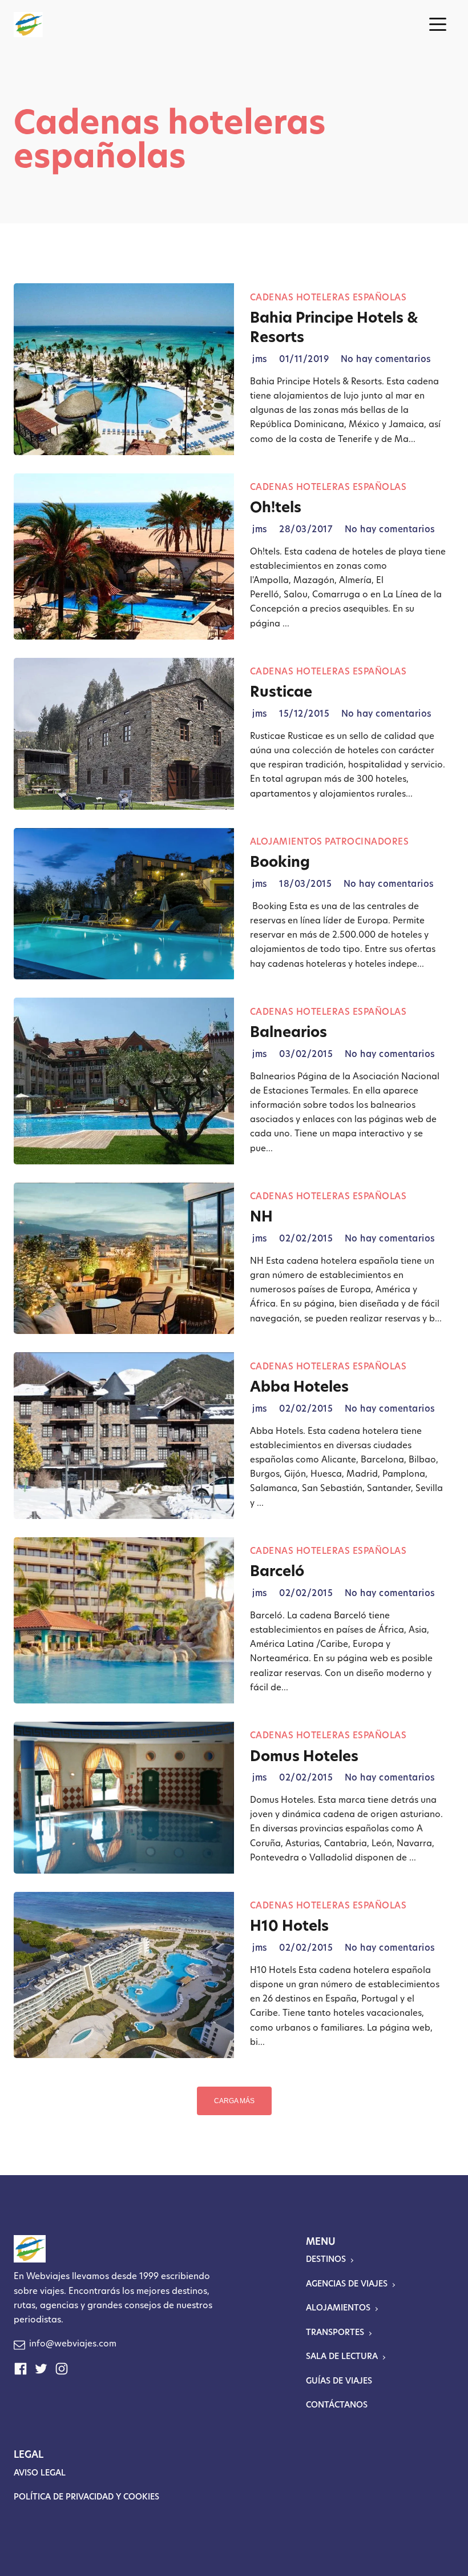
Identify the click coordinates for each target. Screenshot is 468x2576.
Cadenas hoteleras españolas (328, 298)
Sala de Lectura (342, 2357)
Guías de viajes (339, 2382)
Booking (280, 863)
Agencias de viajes (347, 2284)
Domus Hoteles (304, 1757)
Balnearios (289, 1033)
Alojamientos (338, 2308)
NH (261, 1218)
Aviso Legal (40, 2473)
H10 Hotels (289, 1927)
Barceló (277, 1572)
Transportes (335, 2333)
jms (260, 360)
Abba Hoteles (299, 1388)
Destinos (326, 2260)
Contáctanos (337, 2406)
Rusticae (281, 693)
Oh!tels (276, 509)
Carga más (234, 2101)
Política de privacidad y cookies (86, 2497)
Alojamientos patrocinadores (330, 843)
